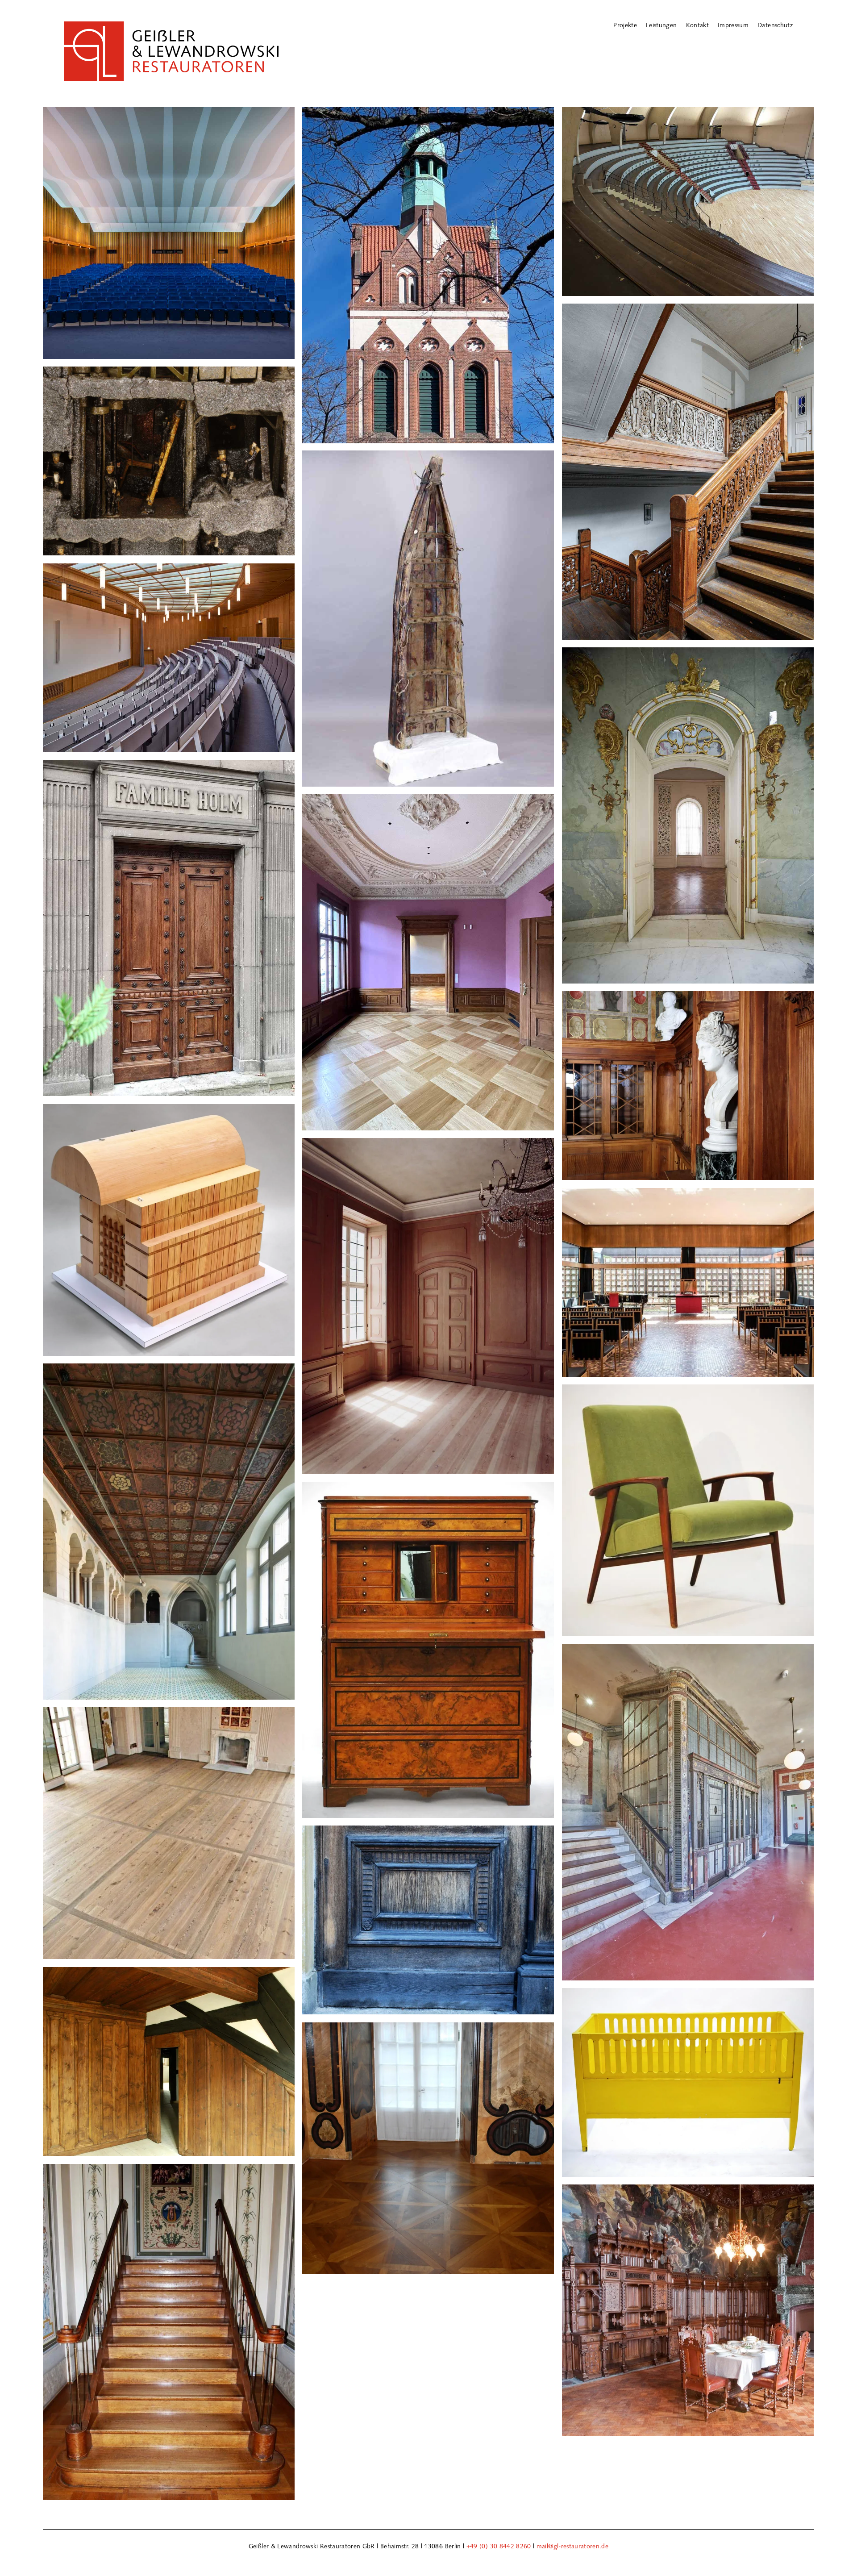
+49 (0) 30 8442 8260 (499, 2546)
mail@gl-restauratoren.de (572, 2546)
